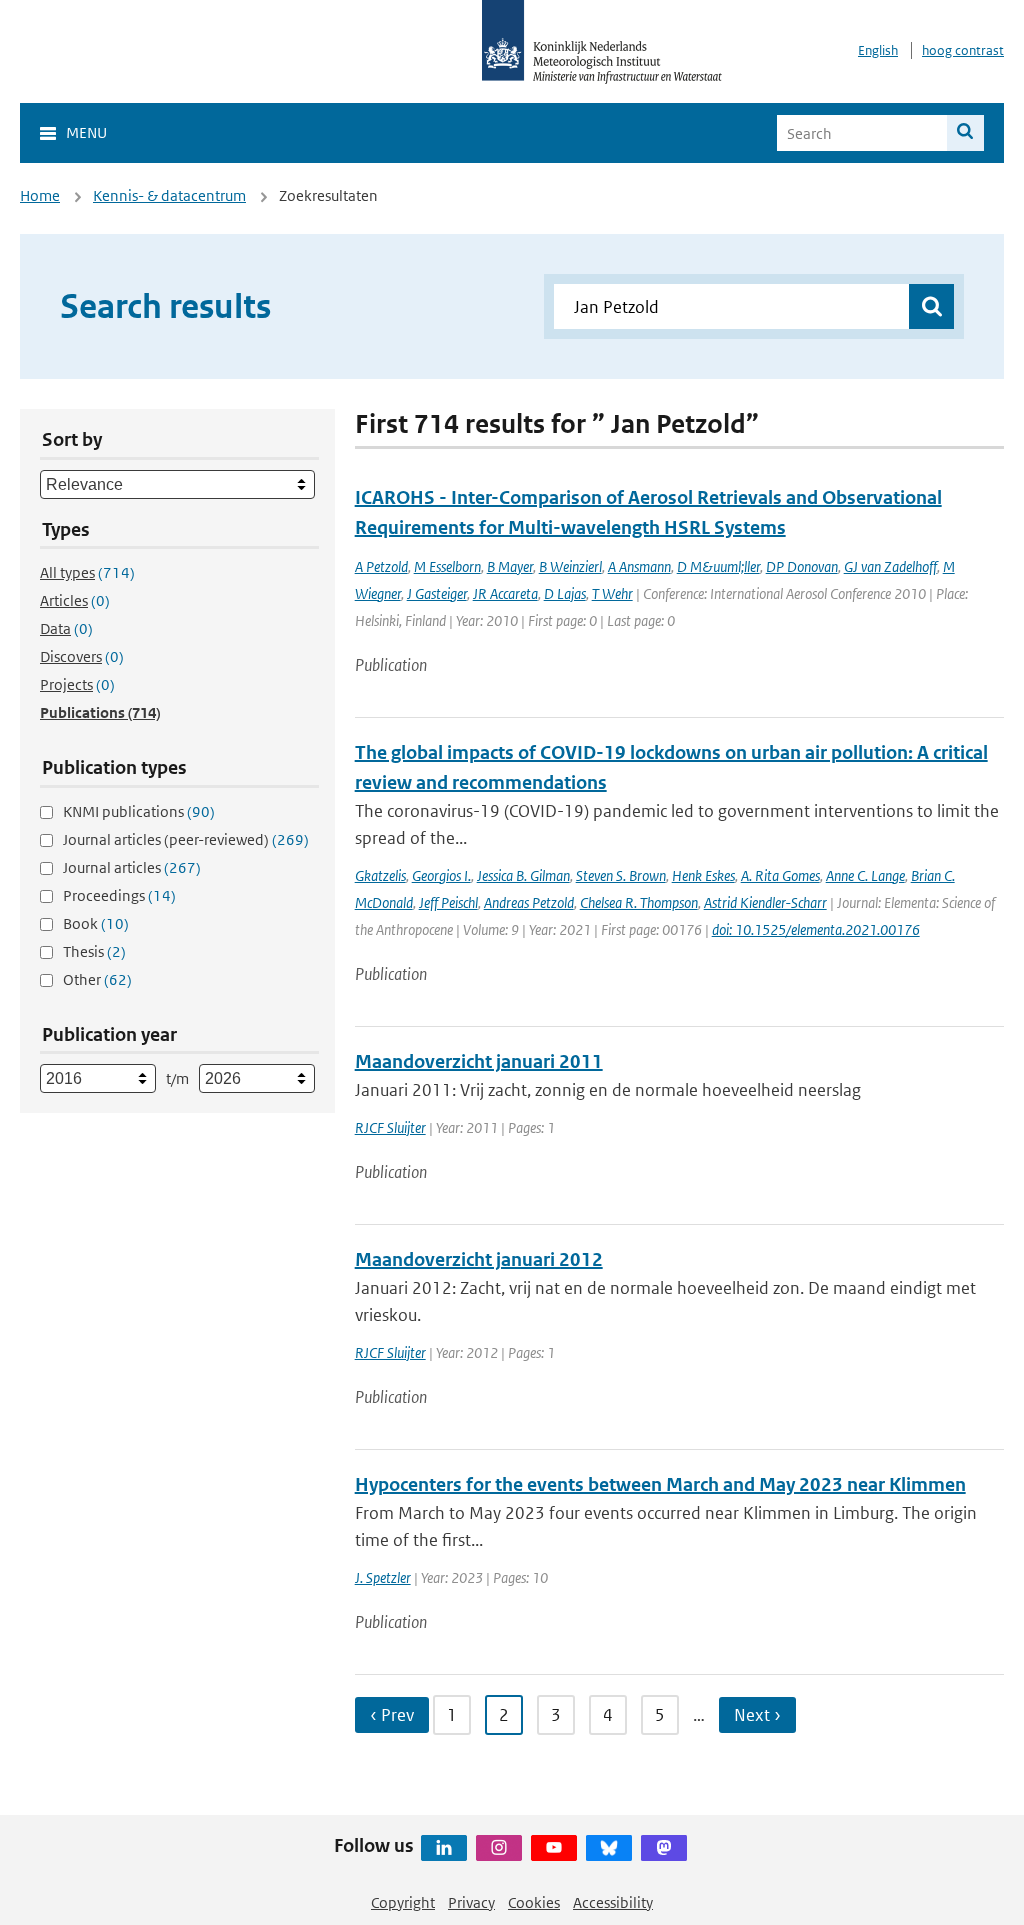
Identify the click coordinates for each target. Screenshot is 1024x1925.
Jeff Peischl (448, 902)
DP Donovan (802, 566)
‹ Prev (392, 1715)
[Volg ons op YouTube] (554, 1848)
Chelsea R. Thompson (639, 902)
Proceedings (119, 895)
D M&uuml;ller (718, 566)
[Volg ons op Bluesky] (609, 1848)
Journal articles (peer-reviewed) (186, 839)
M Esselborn (447, 566)
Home (40, 195)
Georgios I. (441, 875)
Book (96, 923)
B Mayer (510, 566)
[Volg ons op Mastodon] (664, 1848)
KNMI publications (139, 811)
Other (97, 979)
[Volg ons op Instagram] (499, 1848)
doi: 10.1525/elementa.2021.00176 (816, 929)
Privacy (471, 1902)
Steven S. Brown (621, 875)
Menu (86, 132)
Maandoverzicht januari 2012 (479, 1259)
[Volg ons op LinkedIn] (444, 1848)
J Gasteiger (437, 593)
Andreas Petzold (529, 902)
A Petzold (381, 566)
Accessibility (613, 1902)
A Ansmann (639, 566)
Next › (757, 1715)
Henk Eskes (703, 875)
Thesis (94, 951)
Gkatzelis (380, 875)
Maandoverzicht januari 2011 (479, 1061)
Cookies (534, 1902)
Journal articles (132, 867)
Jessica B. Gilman (523, 875)
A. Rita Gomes (780, 875)
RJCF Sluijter (390, 1127)
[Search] (965, 133)
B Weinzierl (570, 566)
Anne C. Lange (865, 875)
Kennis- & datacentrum (169, 195)
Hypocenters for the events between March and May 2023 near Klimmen (660, 1484)
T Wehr (612, 593)
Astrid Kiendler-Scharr (765, 902)
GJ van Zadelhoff (890, 566)
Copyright (403, 1902)
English (878, 50)
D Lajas (565, 593)
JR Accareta (505, 593)
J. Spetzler (383, 1577)
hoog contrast (963, 50)
